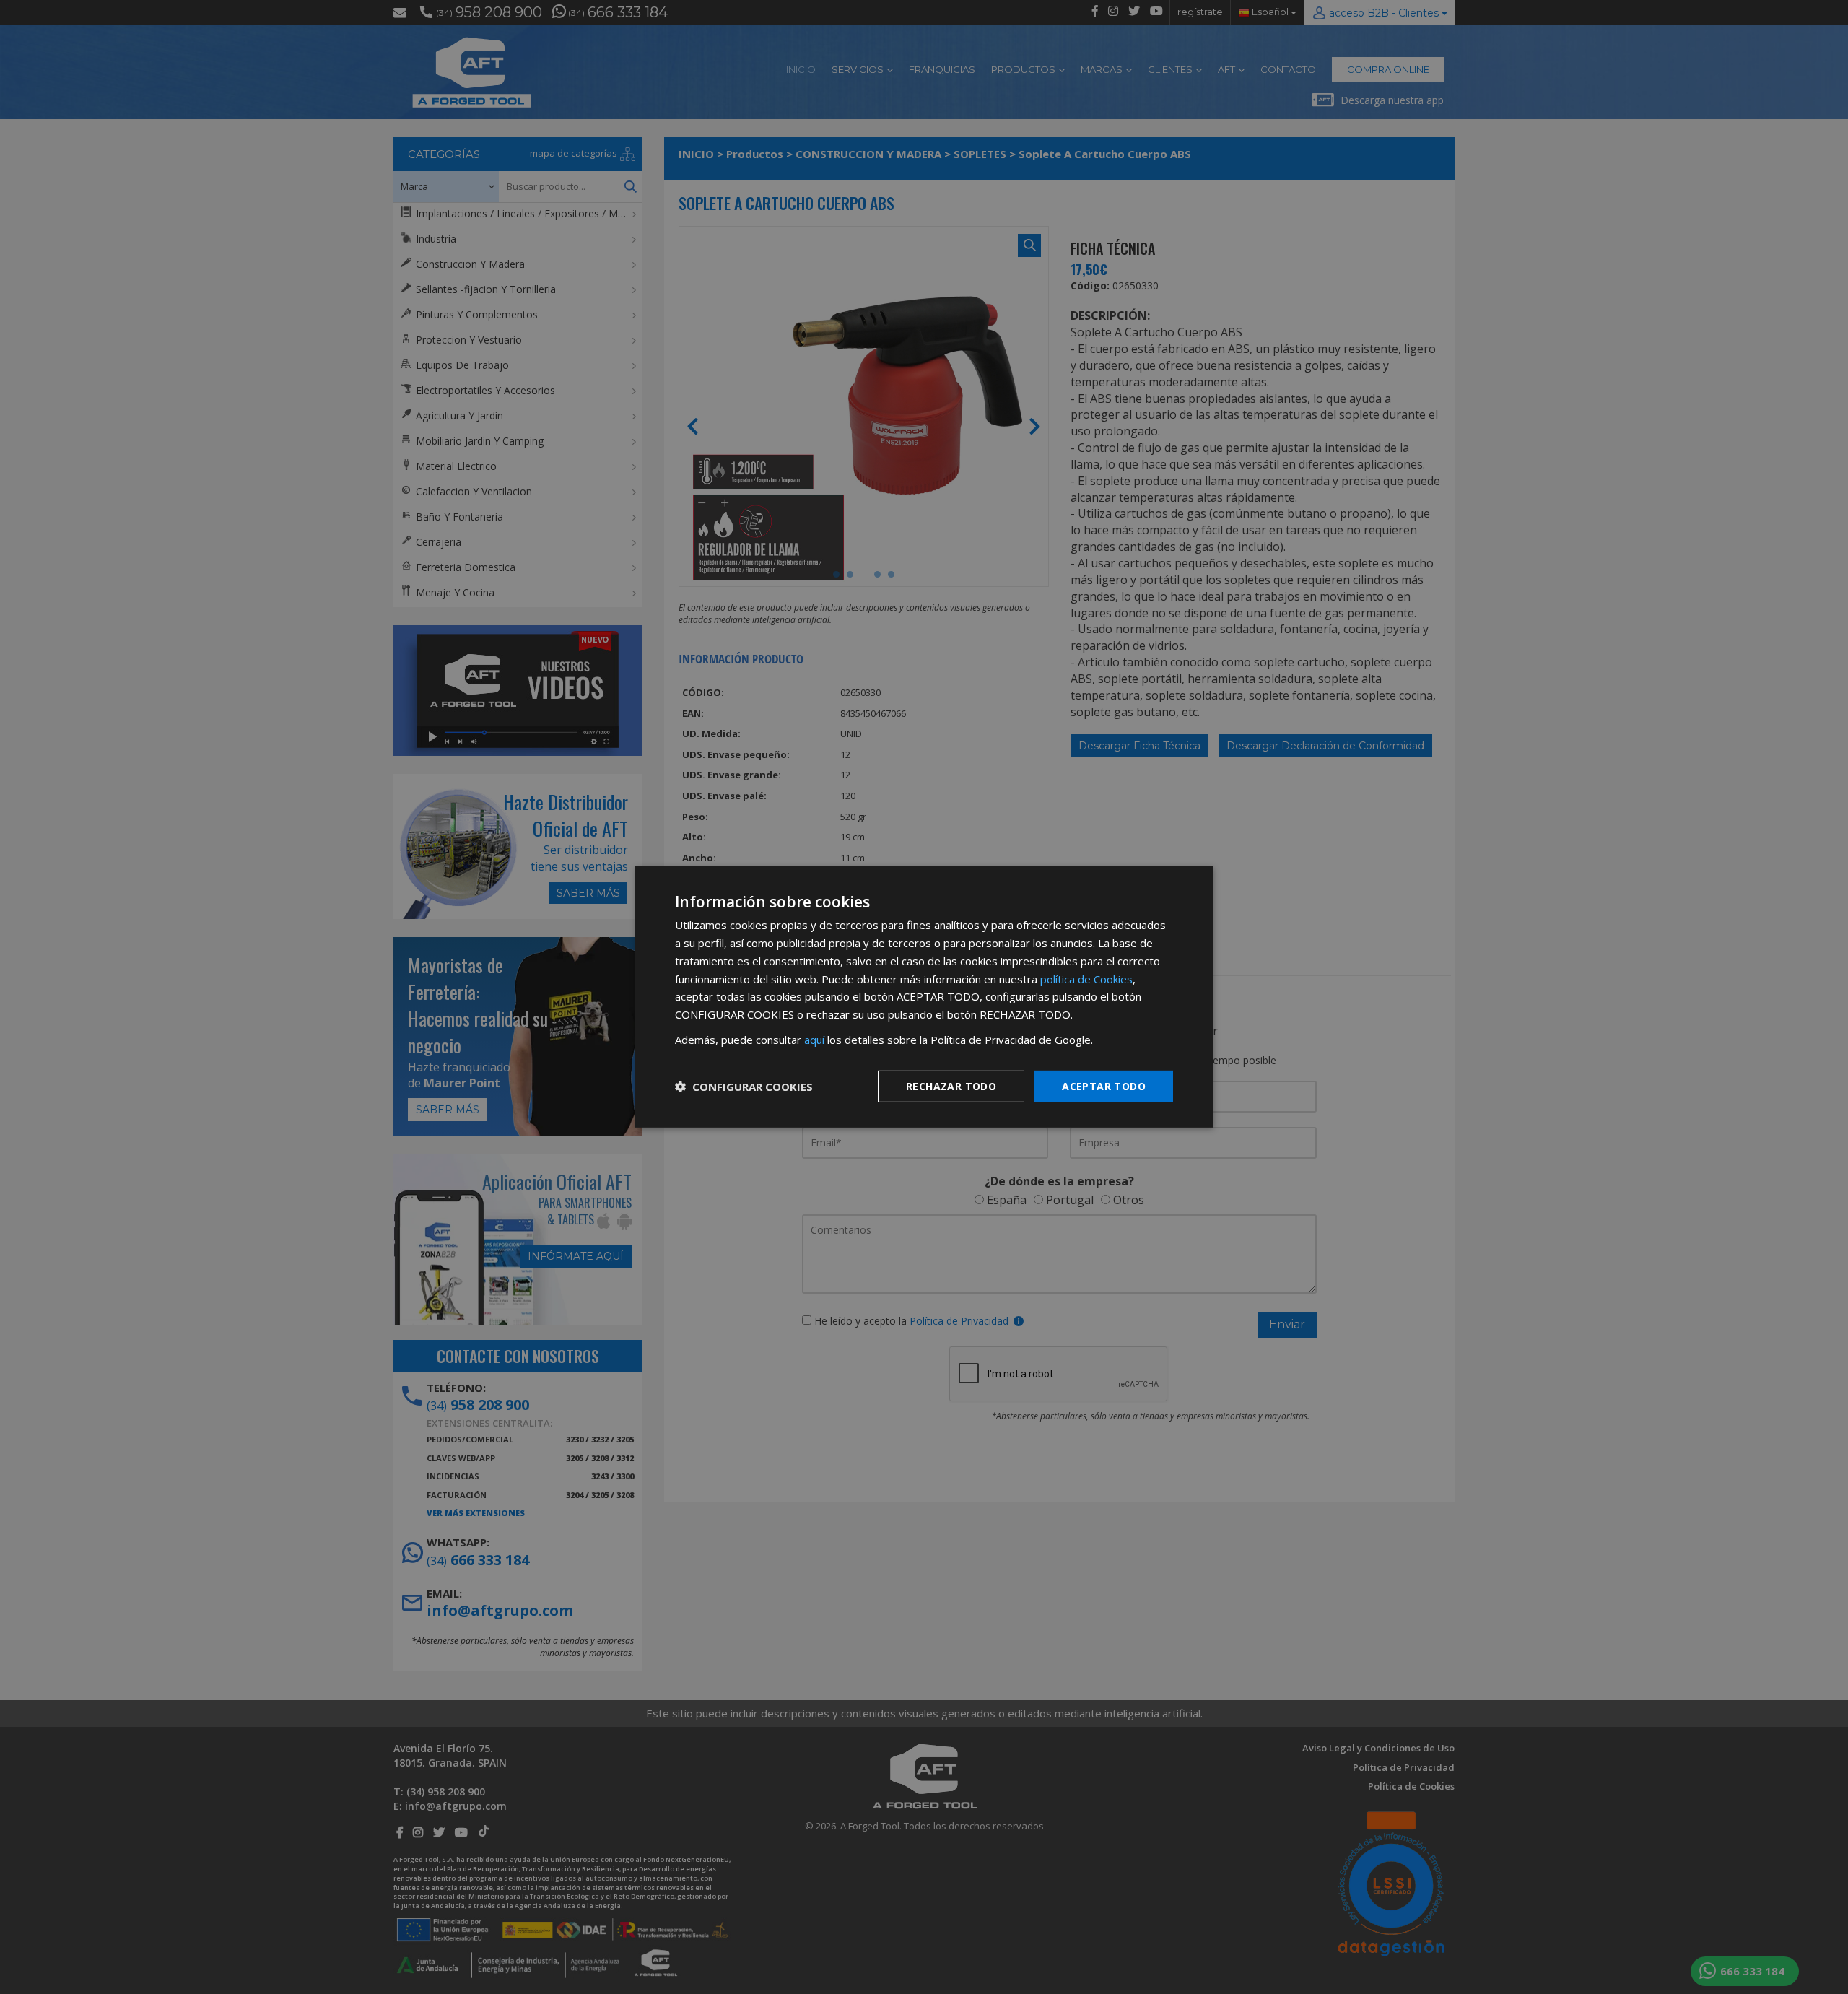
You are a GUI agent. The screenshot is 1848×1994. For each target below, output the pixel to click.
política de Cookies (1086, 978)
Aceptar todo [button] (1104, 1085)
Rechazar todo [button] (951, 1085)
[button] (744, 1087)
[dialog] (924, 997)
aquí (814, 1040)
